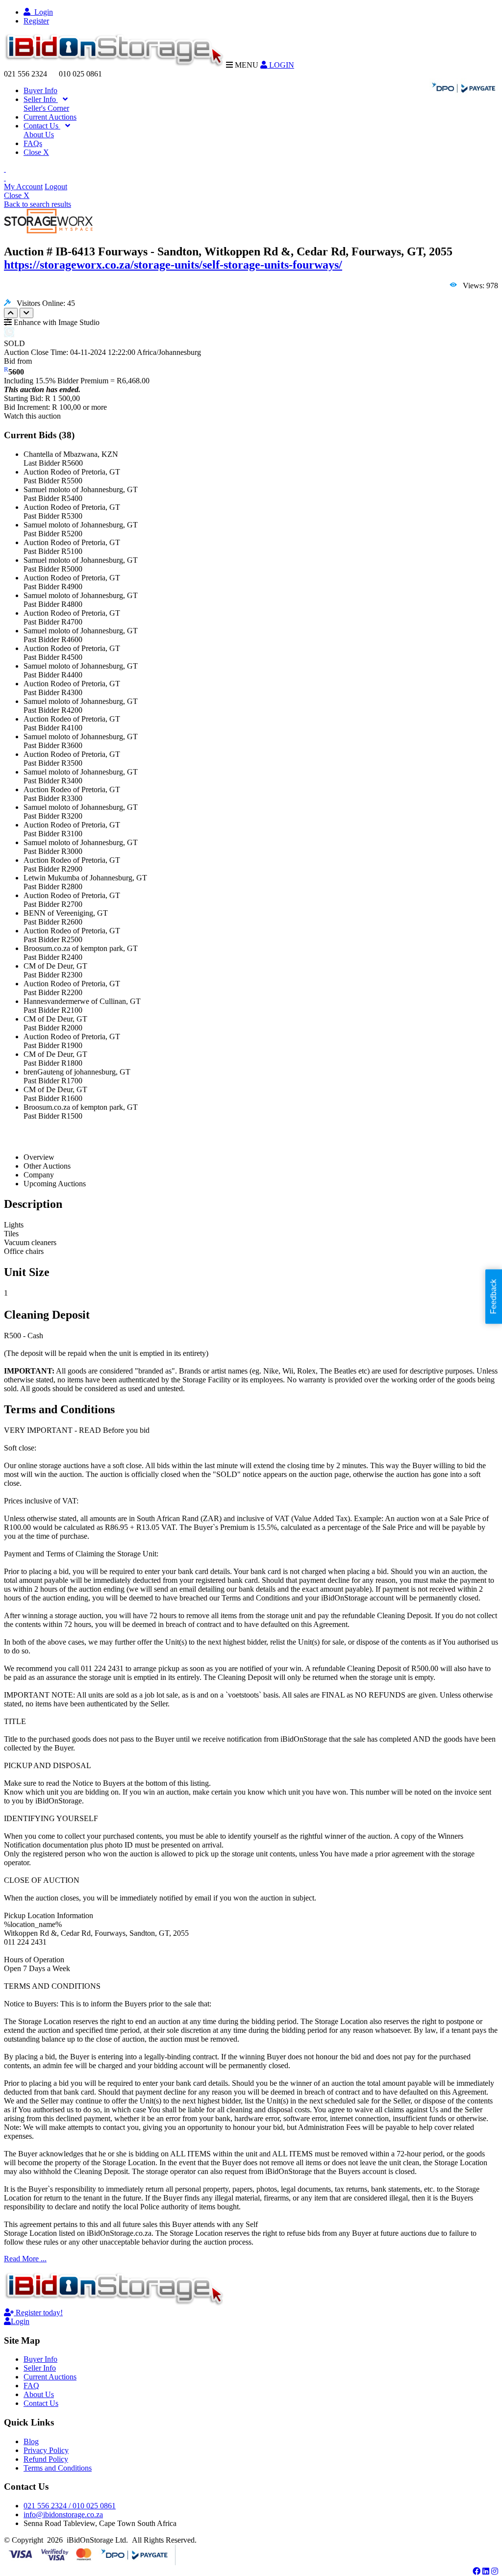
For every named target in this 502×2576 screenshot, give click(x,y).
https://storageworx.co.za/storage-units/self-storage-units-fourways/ (173, 265)
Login (42, 12)
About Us (39, 135)
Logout (56, 187)
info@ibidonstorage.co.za (63, 2514)
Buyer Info (40, 90)
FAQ (31, 2386)
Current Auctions (50, 117)
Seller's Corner (46, 108)
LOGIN (281, 65)
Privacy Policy (46, 2450)
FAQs (33, 143)
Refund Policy (46, 2459)
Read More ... (25, 2259)
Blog (31, 2441)
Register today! (38, 2313)
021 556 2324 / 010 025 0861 (70, 2506)
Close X (36, 152)
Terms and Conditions (58, 2468)
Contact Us (42, 126)
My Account (23, 187)
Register (36, 21)
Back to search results (38, 204)
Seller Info (41, 99)
